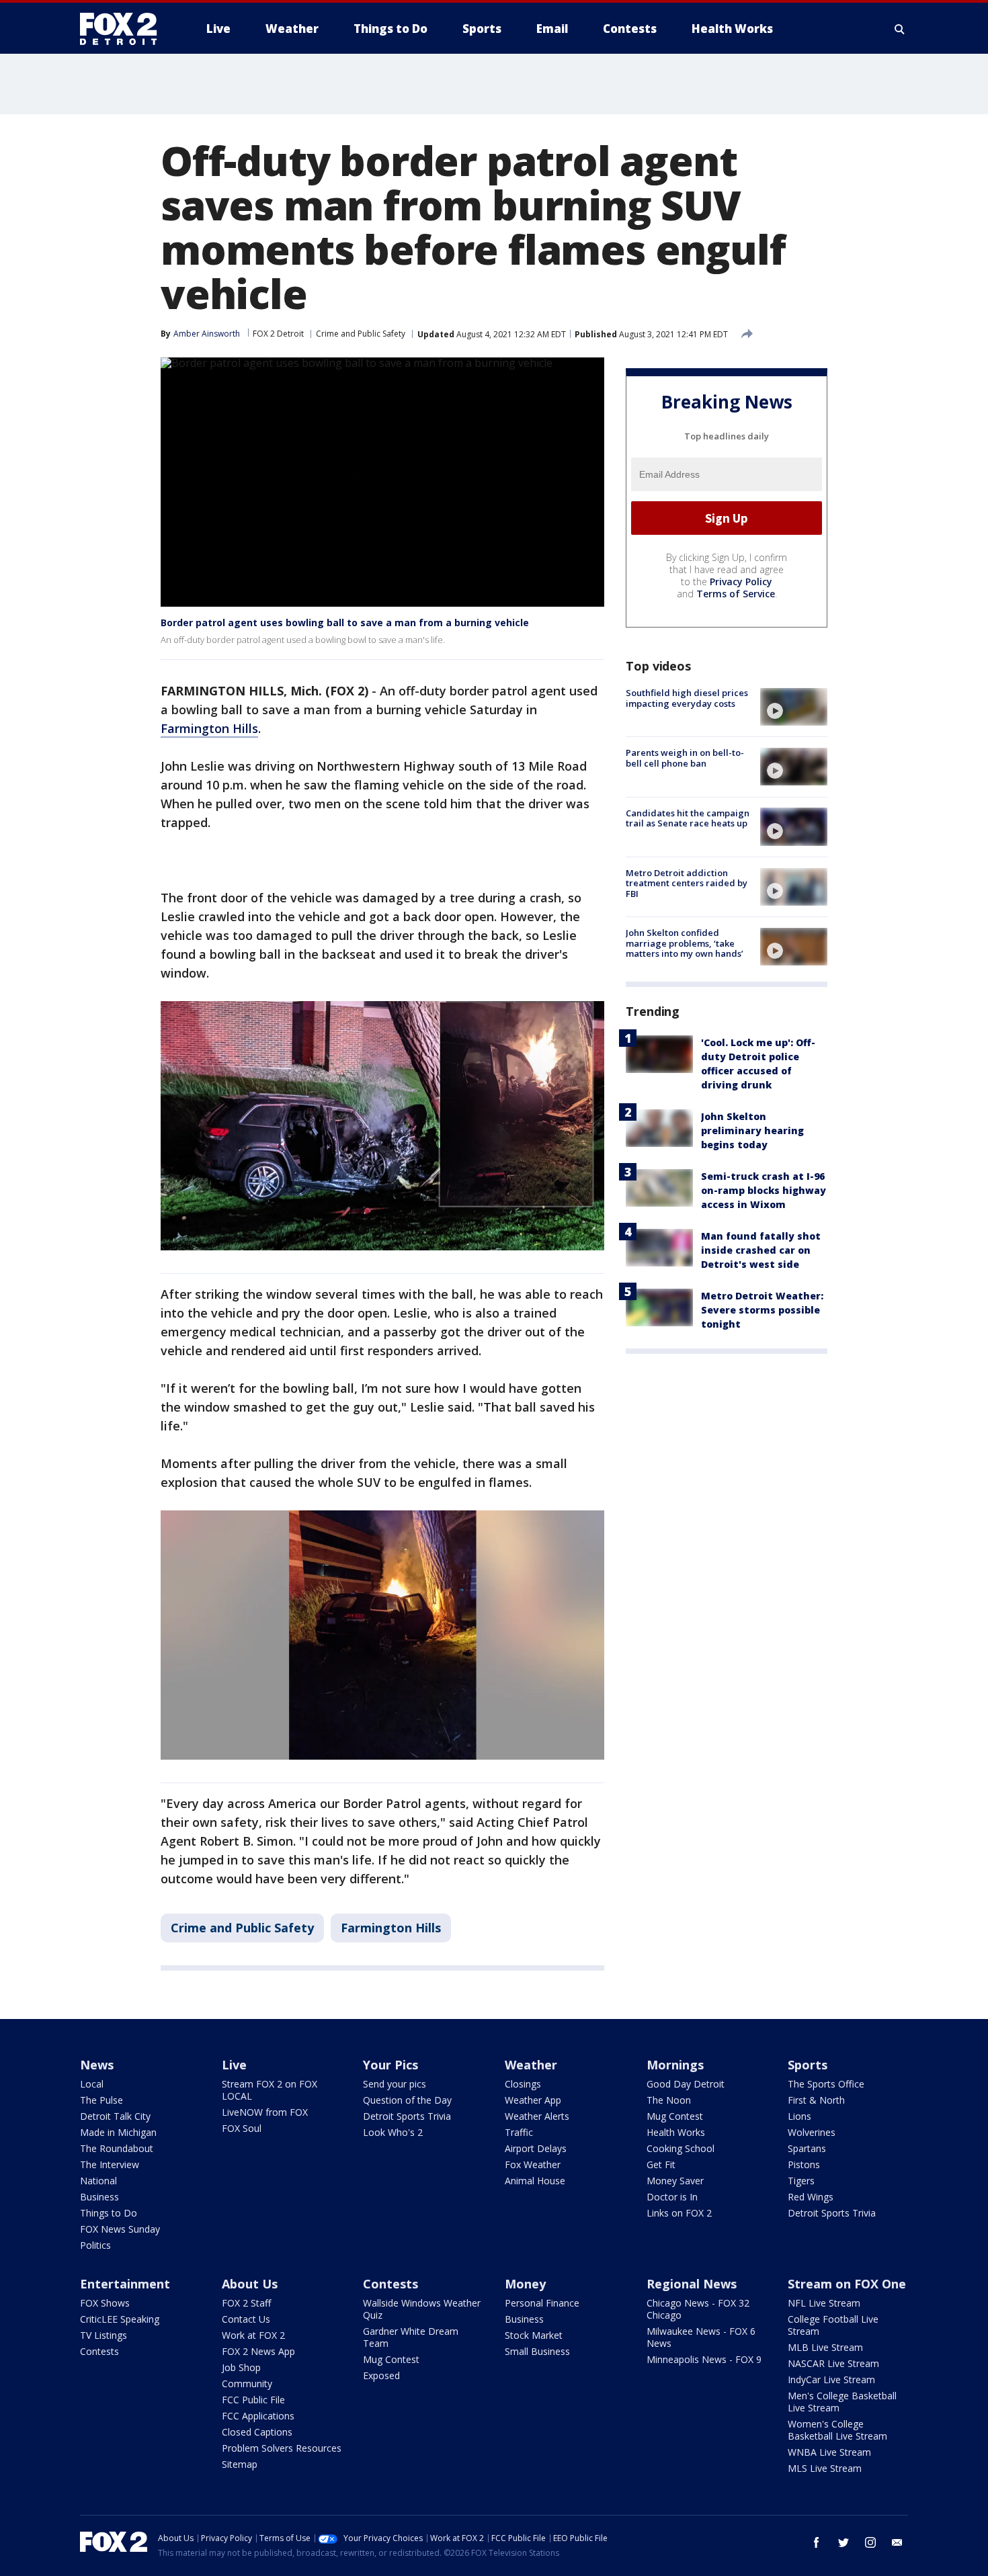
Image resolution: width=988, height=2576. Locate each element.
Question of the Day (407, 2100)
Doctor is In (672, 2197)
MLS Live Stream (825, 2468)
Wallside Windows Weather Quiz (422, 2309)
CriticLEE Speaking (120, 2319)
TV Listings (104, 2335)
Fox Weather (533, 2164)
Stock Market (534, 2335)
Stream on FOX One (847, 2284)
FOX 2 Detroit (278, 334)
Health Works (676, 2132)
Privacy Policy (741, 582)
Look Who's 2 (393, 2132)
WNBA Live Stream (829, 2452)
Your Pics (390, 2065)
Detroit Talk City (115, 2116)
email (897, 2542)
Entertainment (125, 2284)
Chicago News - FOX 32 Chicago (698, 2309)
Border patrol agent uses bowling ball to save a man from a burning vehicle (345, 622)
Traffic (519, 2132)
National (98, 2181)
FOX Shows (105, 2303)
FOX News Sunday (120, 2229)
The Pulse (101, 2100)
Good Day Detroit (686, 2084)
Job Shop (241, 2367)
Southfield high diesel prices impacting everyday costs (687, 698)
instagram (870, 2542)
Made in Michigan (118, 2132)
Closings (523, 2084)
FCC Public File (253, 2400)
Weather (531, 2065)
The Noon (669, 2100)
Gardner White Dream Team (411, 2337)
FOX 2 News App (258, 2351)
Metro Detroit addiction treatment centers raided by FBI (687, 883)
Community (247, 2384)
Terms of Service (736, 594)
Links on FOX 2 (679, 2213)
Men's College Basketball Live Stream (842, 2402)
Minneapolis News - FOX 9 (704, 2359)
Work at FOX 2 (253, 2335)
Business (99, 2197)
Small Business (537, 2351)
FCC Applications (258, 2416)
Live (234, 2065)
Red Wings (811, 2197)
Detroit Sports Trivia (407, 2116)
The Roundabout (117, 2148)
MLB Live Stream (825, 2347)
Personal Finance (542, 2303)
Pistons (804, 2164)
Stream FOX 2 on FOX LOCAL (270, 2090)
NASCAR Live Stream (833, 2363)
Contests (99, 2351)
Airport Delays (536, 2148)
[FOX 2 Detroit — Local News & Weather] (124, 29)
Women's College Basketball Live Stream (837, 2430)
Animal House (535, 2181)
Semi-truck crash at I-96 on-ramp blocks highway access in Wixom (764, 1190)
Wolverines (812, 2132)
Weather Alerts (537, 2116)
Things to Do (109, 2213)
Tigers (801, 2181)
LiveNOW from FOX (265, 2112)
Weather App (533, 2100)
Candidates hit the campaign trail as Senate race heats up (688, 818)
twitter (843, 2542)
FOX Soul (242, 2128)
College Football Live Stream (833, 2325)
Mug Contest (675, 2116)
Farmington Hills (209, 728)
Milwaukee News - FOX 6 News (701, 2337)
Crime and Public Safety (361, 334)
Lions (799, 2116)
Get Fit (661, 2164)
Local (92, 2084)
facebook (817, 2542)
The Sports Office (826, 2084)
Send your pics (395, 2084)
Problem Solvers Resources (282, 2448)
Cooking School (681, 2148)
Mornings (675, 2065)
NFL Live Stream (824, 2303)
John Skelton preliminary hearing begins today (752, 1130)
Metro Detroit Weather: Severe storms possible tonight (762, 1310)
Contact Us (246, 2319)
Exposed (381, 2375)
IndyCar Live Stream (831, 2379)
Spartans (807, 2148)
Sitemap (240, 2464)
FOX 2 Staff (246, 2303)
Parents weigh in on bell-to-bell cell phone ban (685, 758)
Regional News (692, 2284)
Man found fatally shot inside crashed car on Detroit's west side (761, 1250)
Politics (95, 2245)
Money (525, 2284)
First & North (816, 2100)
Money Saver (675, 2181)
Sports (808, 2065)
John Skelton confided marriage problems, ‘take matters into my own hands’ (685, 943)
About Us (250, 2284)
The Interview (110, 2164)
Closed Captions (257, 2432)
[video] (794, 707)
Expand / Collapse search (900, 29)
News (97, 2065)
